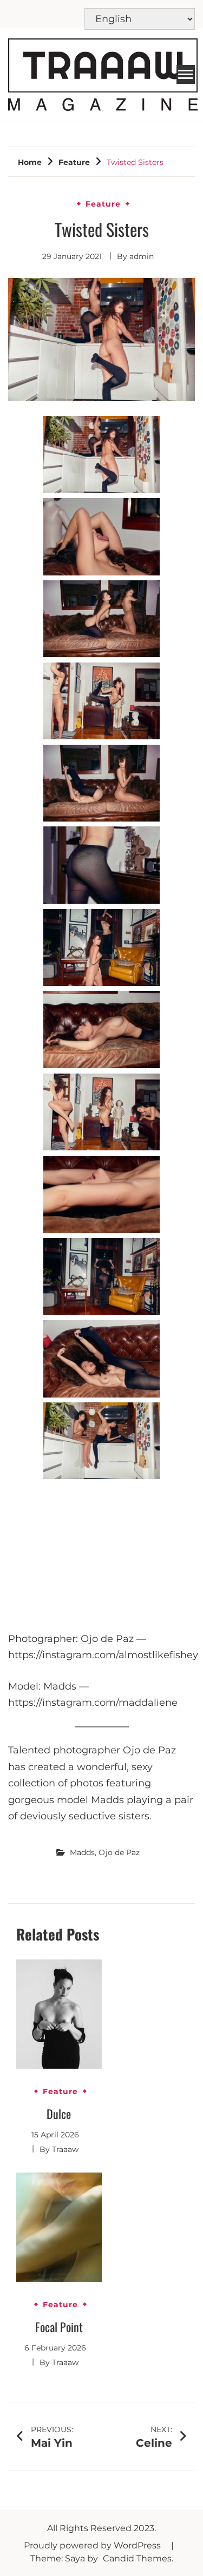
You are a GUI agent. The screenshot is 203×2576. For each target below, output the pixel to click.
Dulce (59, 2114)
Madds (82, 1852)
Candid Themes (137, 2558)
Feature (103, 204)
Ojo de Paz (119, 1852)
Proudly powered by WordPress (93, 2545)
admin (142, 256)
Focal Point (59, 2327)
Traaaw (65, 2149)
